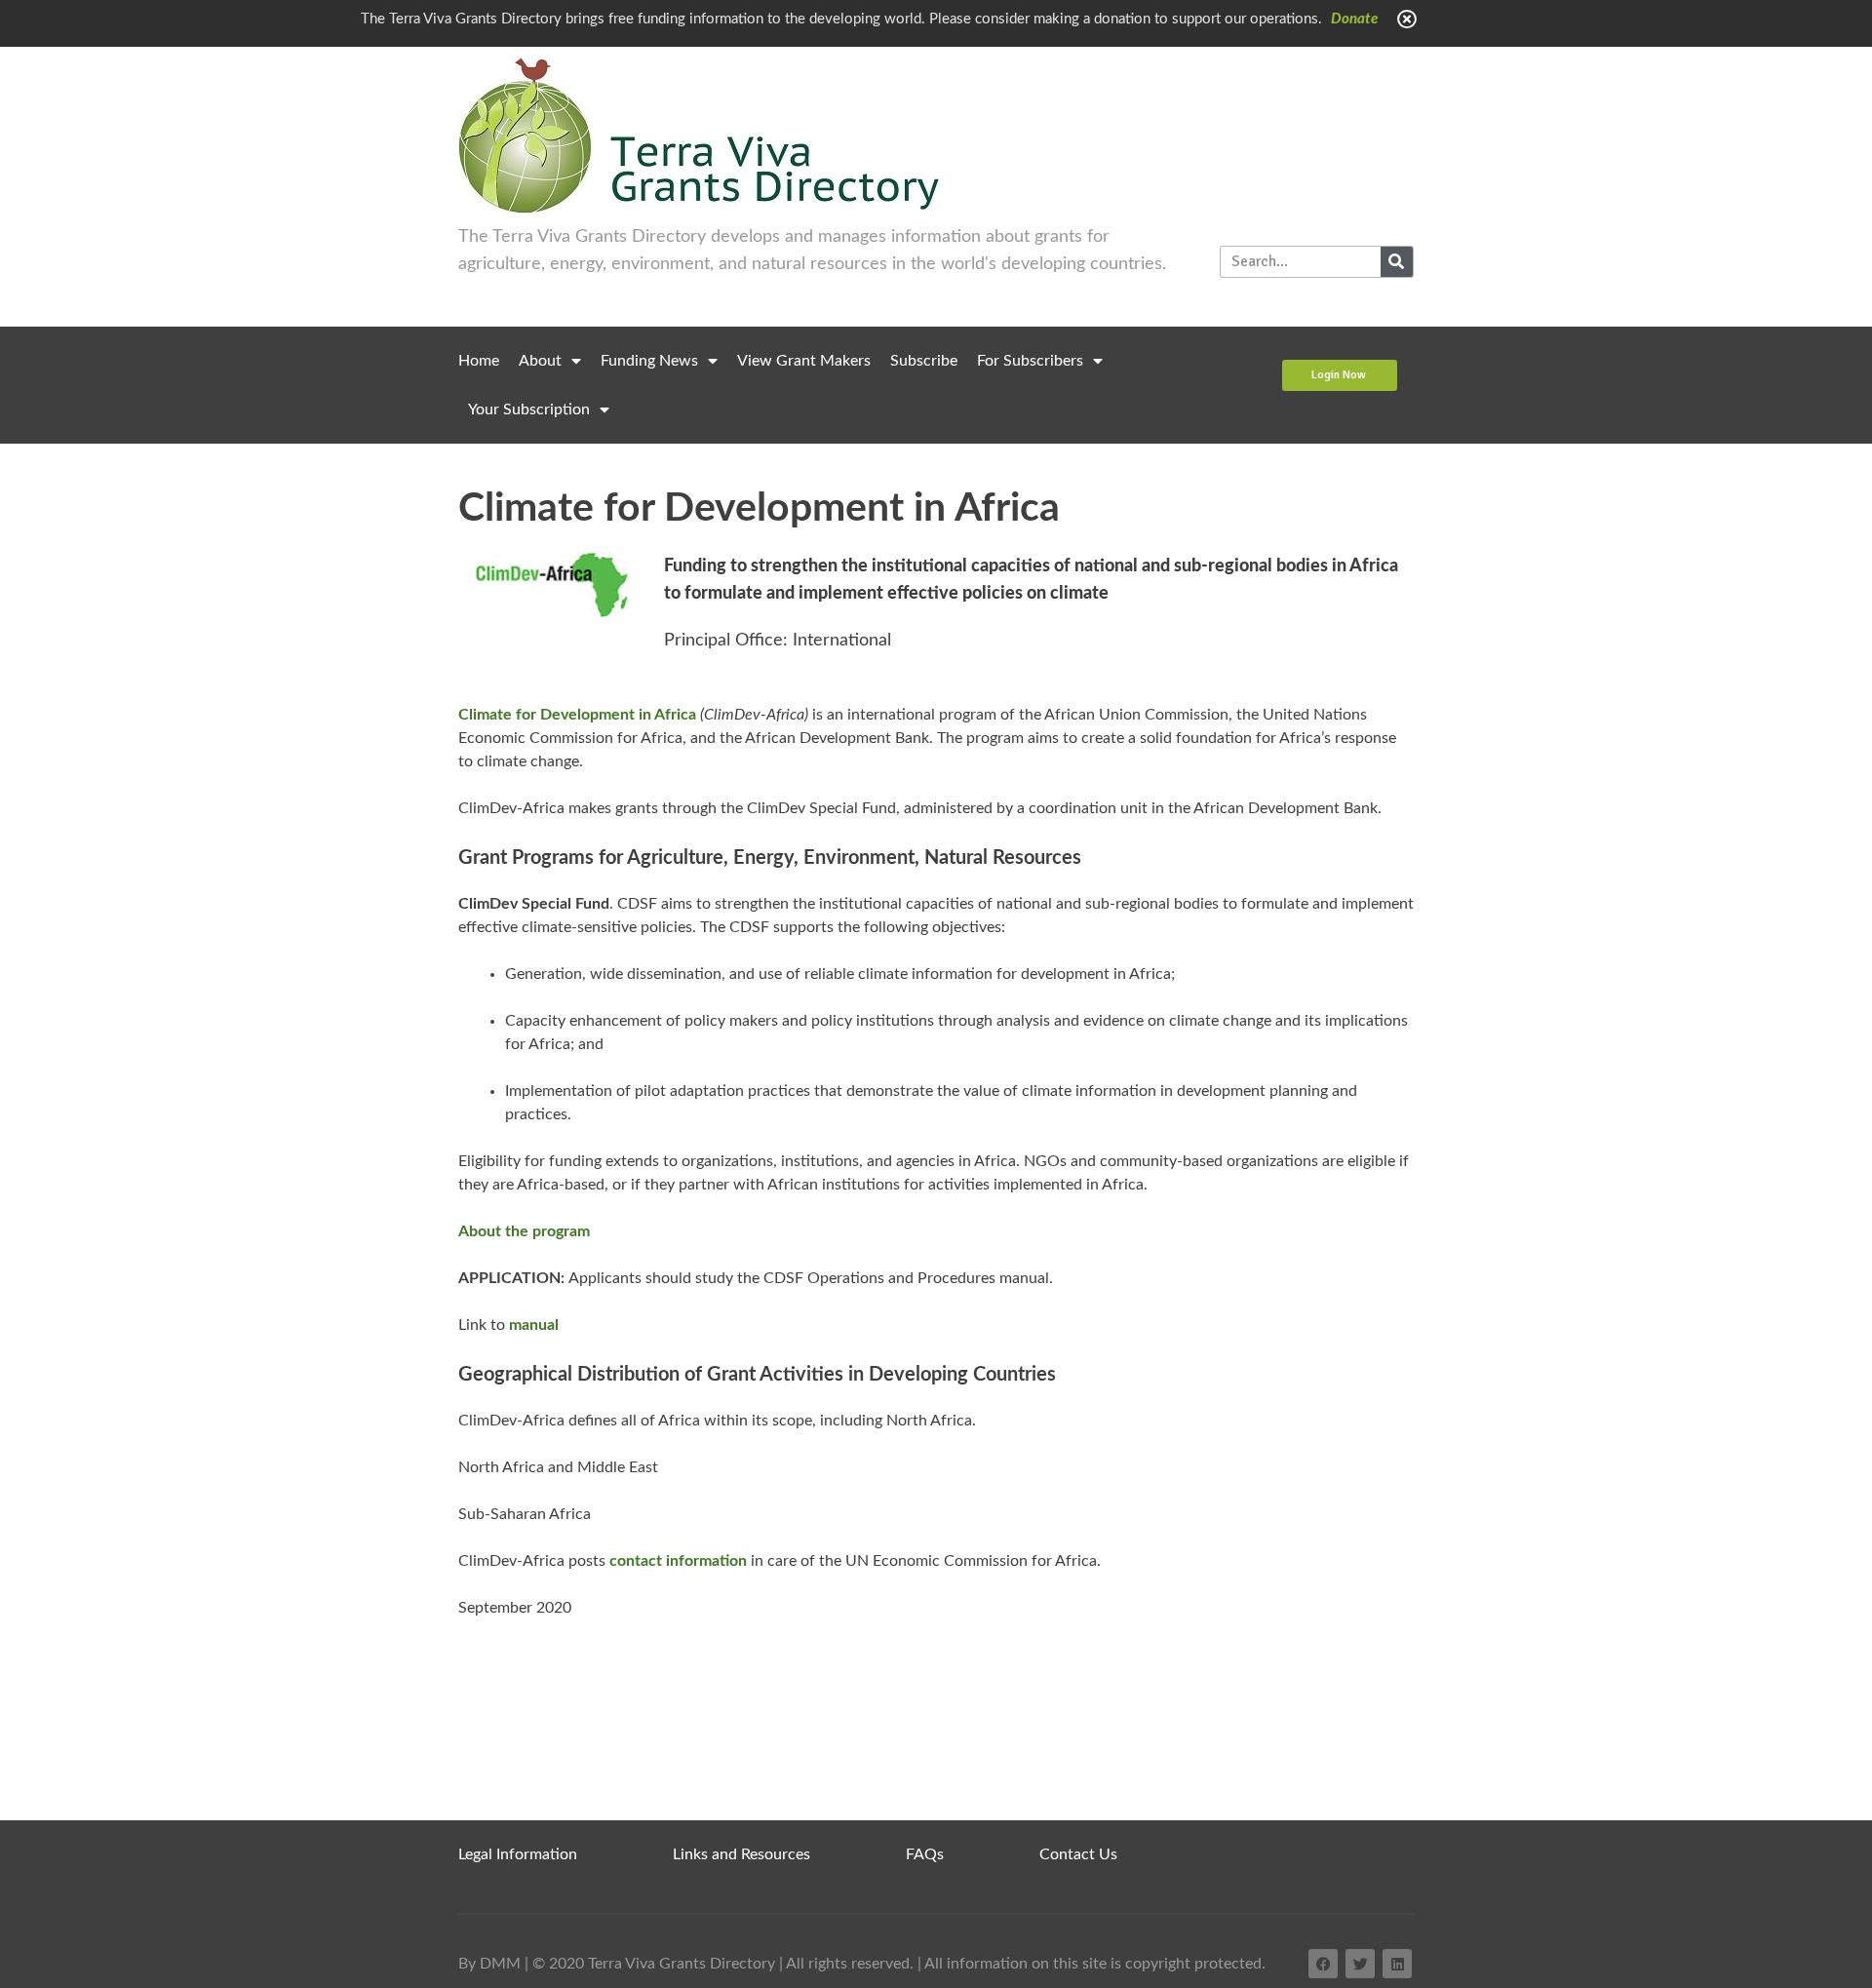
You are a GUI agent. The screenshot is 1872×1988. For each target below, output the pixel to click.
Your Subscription (529, 409)
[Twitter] (1360, 1964)
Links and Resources (741, 1854)
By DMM (489, 1964)
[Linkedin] (1397, 1964)
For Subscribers (1030, 361)
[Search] (1397, 262)
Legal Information (518, 1854)
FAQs (925, 1854)
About (540, 361)
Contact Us (1078, 1854)
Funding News (649, 361)
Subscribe (924, 361)
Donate (1354, 19)
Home (479, 361)
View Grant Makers (804, 361)
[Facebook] (1323, 1964)
